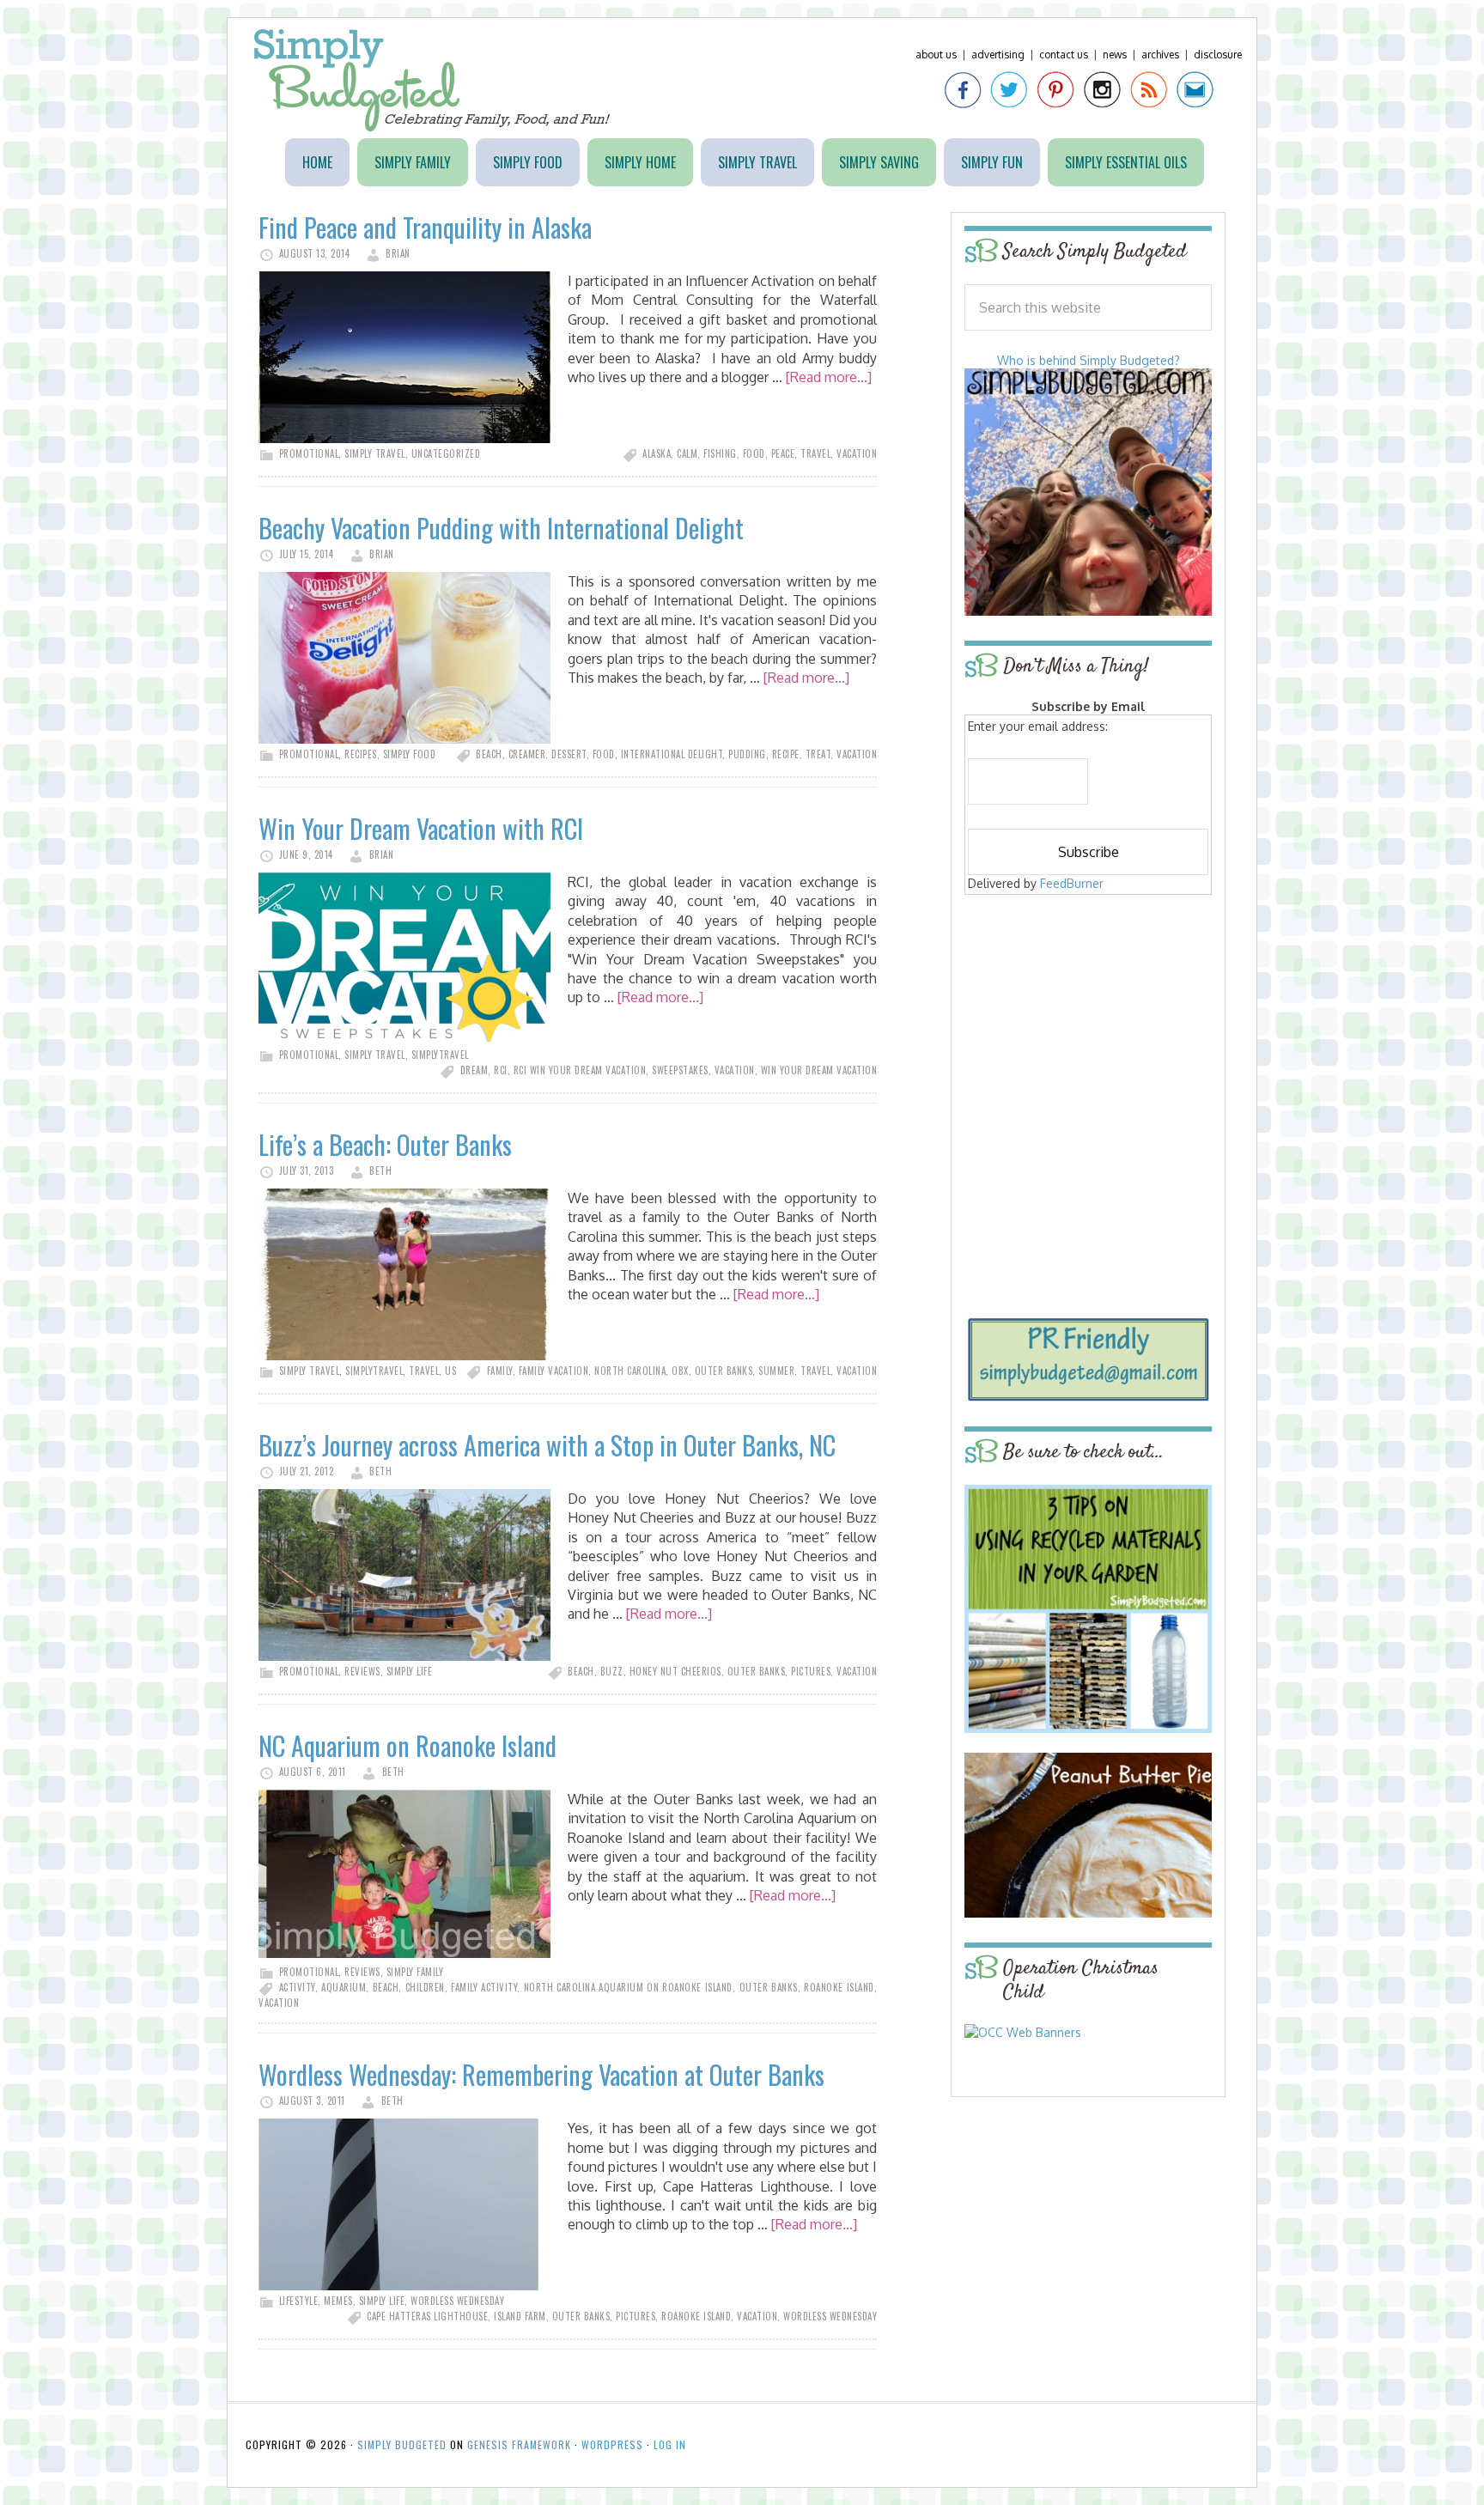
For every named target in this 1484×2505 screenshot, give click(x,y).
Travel (424, 1371)
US (450, 1371)
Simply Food (410, 754)
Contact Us (1064, 55)
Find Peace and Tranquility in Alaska (425, 227)
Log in (670, 2444)
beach (489, 754)
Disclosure (1218, 55)
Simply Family (415, 1972)
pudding (747, 754)
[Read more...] (829, 377)
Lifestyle (299, 2301)
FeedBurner (1072, 883)
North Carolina (630, 1371)
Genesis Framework (519, 2444)
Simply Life (410, 1671)
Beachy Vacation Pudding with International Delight (501, 528)
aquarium (344, 1987)
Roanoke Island (839, 1987)
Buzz (612, 1671)
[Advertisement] (1088, 1024)
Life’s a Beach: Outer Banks (385, 1144)
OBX (680, 1371)
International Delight (672, 754)
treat (818, 754)
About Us (936, 55)
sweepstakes (680, 1070)
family (500, 1371)
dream (474, 1070)
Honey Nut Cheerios (675, 1671)
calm (687, 453)
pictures (811, 1671)
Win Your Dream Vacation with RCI (421, 828)
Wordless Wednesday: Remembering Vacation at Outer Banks (541, 2074)
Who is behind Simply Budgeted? (1089, 360)
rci (501, 1070)
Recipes (361, 754)
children (425, 1987)
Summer (776, 1371)
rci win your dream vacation (580, 1070)
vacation (857, 453)
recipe (786, 754)
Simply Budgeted (432, 80)
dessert (569, 754)
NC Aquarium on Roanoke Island (407, 1745)
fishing (720, 453)
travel (815, 453)
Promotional (309, 453)
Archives (1160, 55)
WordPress (612, 2444)
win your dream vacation (819, 1070)
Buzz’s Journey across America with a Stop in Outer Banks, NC (547, 1445)
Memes (338, 2301)
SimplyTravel (440, 1055)
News (1115, 55)
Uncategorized (446, 453)
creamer (527, 754)
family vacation (554, 1371)
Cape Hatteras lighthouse (427, 2316)
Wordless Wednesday (457, 2301)
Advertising (998, 55)
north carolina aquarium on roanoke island (628, 1987)
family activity (484, 1987)
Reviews (362, 1671)
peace (783, 453)
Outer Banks (724, 1371)
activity (297, 1987)
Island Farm (520, 2316)
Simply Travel (375, 453)
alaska (657, 453)
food (754, 453)
